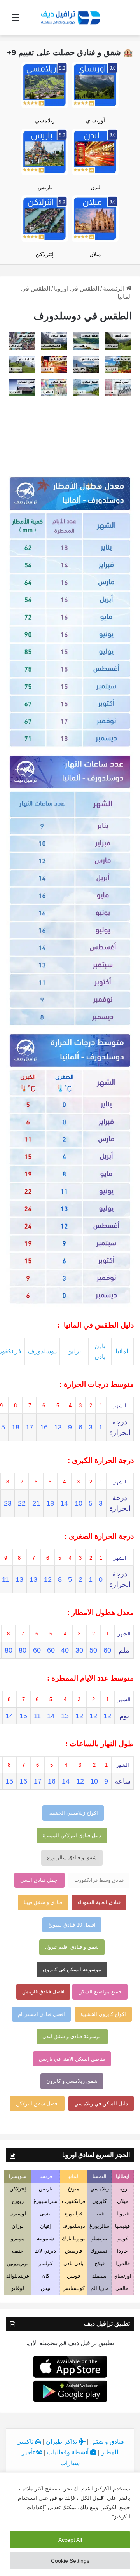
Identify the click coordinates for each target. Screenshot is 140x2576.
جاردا (122, 2251)
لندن (95, 187)
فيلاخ (100, 2263)
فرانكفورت (73, 2201)
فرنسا (46, 2176)
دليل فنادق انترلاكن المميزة (72, 1835)
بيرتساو (99, 2238)
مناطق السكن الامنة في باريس (72, 2059)
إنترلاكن (45, 254)
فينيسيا (122, 2226)
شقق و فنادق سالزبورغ (72, 1858)
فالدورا (123, 2263)
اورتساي (122, 2276)
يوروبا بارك (73, 2238)
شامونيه (45, 2238)
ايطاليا (123, 2176)
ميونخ (73, 2189)
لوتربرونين (18, 2263)
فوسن (73, 2276)
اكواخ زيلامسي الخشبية (73, 1813)
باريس (45, 187)
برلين (74, 1351)
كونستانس (73, 2288)
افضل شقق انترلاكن (37, 2104)
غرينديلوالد (18, 2276)
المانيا (123, 1351)
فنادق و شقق (107, 2442)
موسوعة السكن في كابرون (72, 1970)
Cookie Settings (70, 2561)
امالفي (123, 2288)
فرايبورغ (73, 2214)
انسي (46, 2214)
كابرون (99, 2201)
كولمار (46, 2263)
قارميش (73, 2251)
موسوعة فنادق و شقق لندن (72, 2036)
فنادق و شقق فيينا (43, 1902)
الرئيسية (115, 289)
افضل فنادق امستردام (41, 2014)
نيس (46, 2288)
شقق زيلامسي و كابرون (72, 2081)
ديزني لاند (45, 2251)
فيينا (100, 2214)
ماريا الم (100, 2288)
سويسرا (18, 2176)
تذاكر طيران (62, 2442)
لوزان (18, 2226)
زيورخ (18, 2201)
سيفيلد (99, 2276)
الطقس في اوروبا (77, 289)
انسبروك (100, 2251)
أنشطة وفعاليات (69, 2452)
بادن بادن (73, 2263)
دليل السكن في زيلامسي (101, 2104)
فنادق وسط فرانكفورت (99, 1880)
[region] (70, 2524)
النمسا (100, 2176)
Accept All (70, 2540)
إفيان (45, 2226)
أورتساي (95, 120)
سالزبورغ (99, 2226)
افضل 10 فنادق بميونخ (72, 1925)
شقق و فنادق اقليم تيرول (72, 1947)
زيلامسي (45, 120)
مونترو (18, 2238)
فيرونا (123, 2214)
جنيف (18, 2251)
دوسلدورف (42, 1351)
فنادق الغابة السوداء (99, 1902)
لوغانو (18, 2288)
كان (45, 2276)
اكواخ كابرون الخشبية (103, 2014)
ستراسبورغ (45, 2201)
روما (123, 2189)
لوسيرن (18, 2214)
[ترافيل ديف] (70, 17)
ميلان (95, 254)
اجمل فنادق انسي (39, 1880)
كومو (123, 2238)
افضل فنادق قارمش (43, 1992)
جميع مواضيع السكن (100, 1992)
